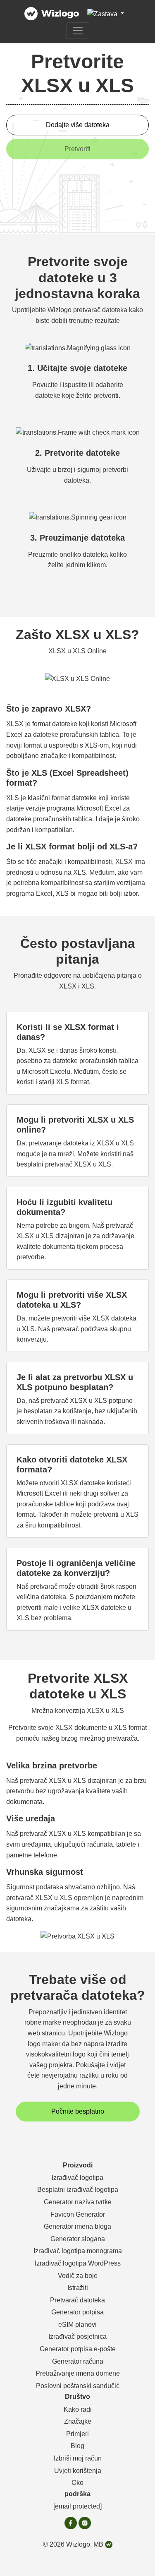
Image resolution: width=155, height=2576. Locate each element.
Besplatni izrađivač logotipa (78, 2190)
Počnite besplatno (78, 2111)
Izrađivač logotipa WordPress (78, 2263)
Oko (77, 2483)
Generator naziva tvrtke (78, 2202)
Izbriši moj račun (78, 2458)
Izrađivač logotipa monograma (78, 2251)
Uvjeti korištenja (78, 2471)
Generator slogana (78, 2239)
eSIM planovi (77, 2325)
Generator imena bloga (77, 2226)
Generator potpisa (77, 2312)
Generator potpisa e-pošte (78, 2349)
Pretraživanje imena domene (78, 2373)
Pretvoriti (77, 149)
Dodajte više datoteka (78, 125)
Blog (77, 2446)
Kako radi (78, 2409)
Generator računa (78, 2361)
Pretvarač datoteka (77, 2300)
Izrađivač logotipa (77, 2178)
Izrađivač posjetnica (77, 2337)
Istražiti (78, 2288)
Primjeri (77, 2434)
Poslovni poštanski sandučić (78, 2386)
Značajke (78, 2421)
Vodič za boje (78, 2276)
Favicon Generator (78, 2214)
